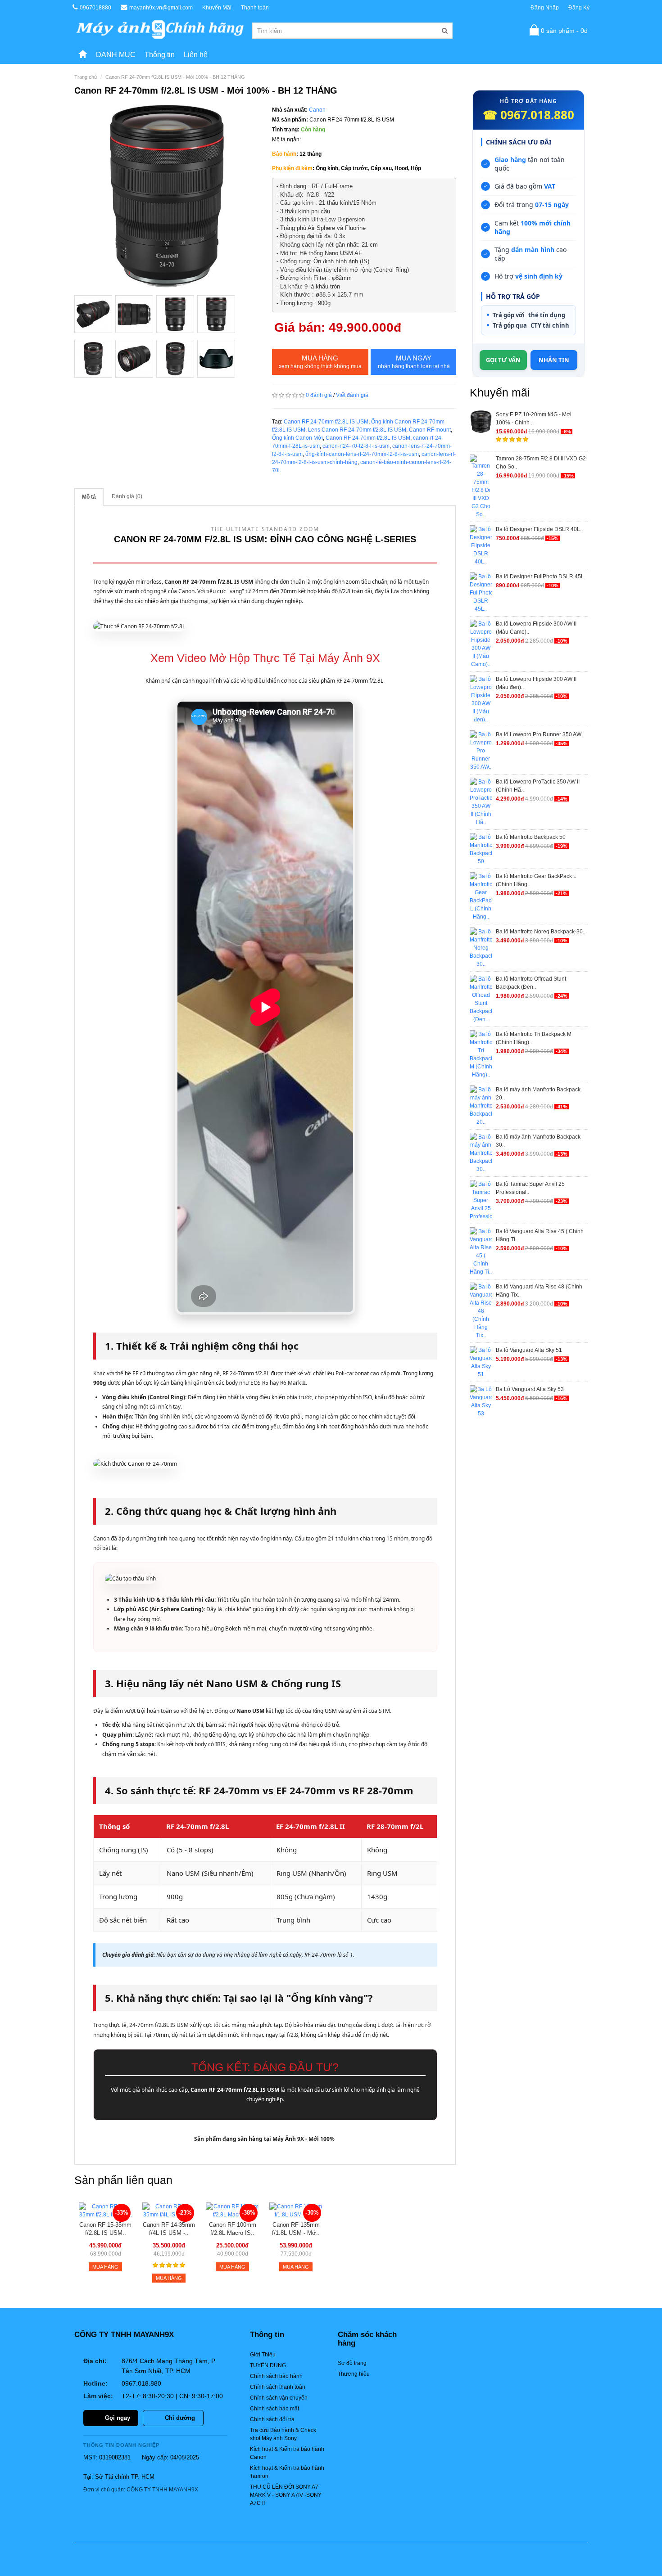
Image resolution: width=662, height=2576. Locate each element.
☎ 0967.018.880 (528, 115)
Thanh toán (255, 8)
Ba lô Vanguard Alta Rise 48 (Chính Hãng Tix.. (539, 1291)
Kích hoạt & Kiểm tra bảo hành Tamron (287, 2472)
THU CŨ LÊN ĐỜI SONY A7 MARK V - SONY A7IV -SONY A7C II (286, 2495)
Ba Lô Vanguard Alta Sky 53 (530, 1389)
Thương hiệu (354, 2374)
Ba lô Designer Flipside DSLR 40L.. (539, 529)
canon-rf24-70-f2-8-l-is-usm (356, 446)
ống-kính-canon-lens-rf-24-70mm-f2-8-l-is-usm (362, 454)
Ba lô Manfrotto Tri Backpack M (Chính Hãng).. (534, 1038)
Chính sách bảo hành (276, 2376)
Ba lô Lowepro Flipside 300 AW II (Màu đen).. (536, 683)
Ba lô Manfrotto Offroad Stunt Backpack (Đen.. (531, 983)
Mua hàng (320, 362)
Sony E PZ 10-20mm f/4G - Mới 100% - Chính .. (534, 419)
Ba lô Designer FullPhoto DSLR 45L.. (541, 576)
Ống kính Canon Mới (297, 438)
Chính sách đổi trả (272, 2419)
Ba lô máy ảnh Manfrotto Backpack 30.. (538, 1141)
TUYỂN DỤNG (268, 2365)
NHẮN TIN (554, 360)
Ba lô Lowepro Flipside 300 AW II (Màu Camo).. (536, 628)
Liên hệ (196, 55)
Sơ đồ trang (352, 2363)
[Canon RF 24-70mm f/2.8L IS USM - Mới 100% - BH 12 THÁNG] (166, 197)
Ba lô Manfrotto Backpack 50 (531, 837)
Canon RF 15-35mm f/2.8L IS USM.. (105, 2229)
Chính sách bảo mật (274, 2409)
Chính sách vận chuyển (279, 2398)
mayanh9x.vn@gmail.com (161, 8)
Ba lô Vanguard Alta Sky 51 (529, 1350)
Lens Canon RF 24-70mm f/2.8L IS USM (357, 430)
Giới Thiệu (263, 2355)
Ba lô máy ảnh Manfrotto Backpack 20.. (538, 1094)
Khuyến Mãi (217, 8)
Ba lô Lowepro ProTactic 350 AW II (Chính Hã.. (538, 786)
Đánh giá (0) (127, 496)
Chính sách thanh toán (278, 2387)
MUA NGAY (414, 362)
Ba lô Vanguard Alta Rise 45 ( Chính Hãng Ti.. (540, 1235)
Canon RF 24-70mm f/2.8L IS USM (326, 422)
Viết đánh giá (352, 395)
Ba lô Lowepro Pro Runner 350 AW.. (540, 734)
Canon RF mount (430, 430)
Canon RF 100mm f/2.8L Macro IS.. (233, 2229)
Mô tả (89, 497)
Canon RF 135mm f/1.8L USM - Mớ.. (296, 2229)
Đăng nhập (545, 8)
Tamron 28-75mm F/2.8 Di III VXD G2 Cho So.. (541, 463)
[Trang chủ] (83, 55)
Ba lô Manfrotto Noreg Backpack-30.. (541, 932)
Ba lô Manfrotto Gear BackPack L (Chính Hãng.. (536, 880)
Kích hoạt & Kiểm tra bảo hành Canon (287, 2453)
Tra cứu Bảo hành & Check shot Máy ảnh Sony (283, 2434)
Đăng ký (579, 8)
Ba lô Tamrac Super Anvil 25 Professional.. (530, 1188)
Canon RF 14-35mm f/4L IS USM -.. (169, 2229)
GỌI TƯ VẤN (503, 360)
